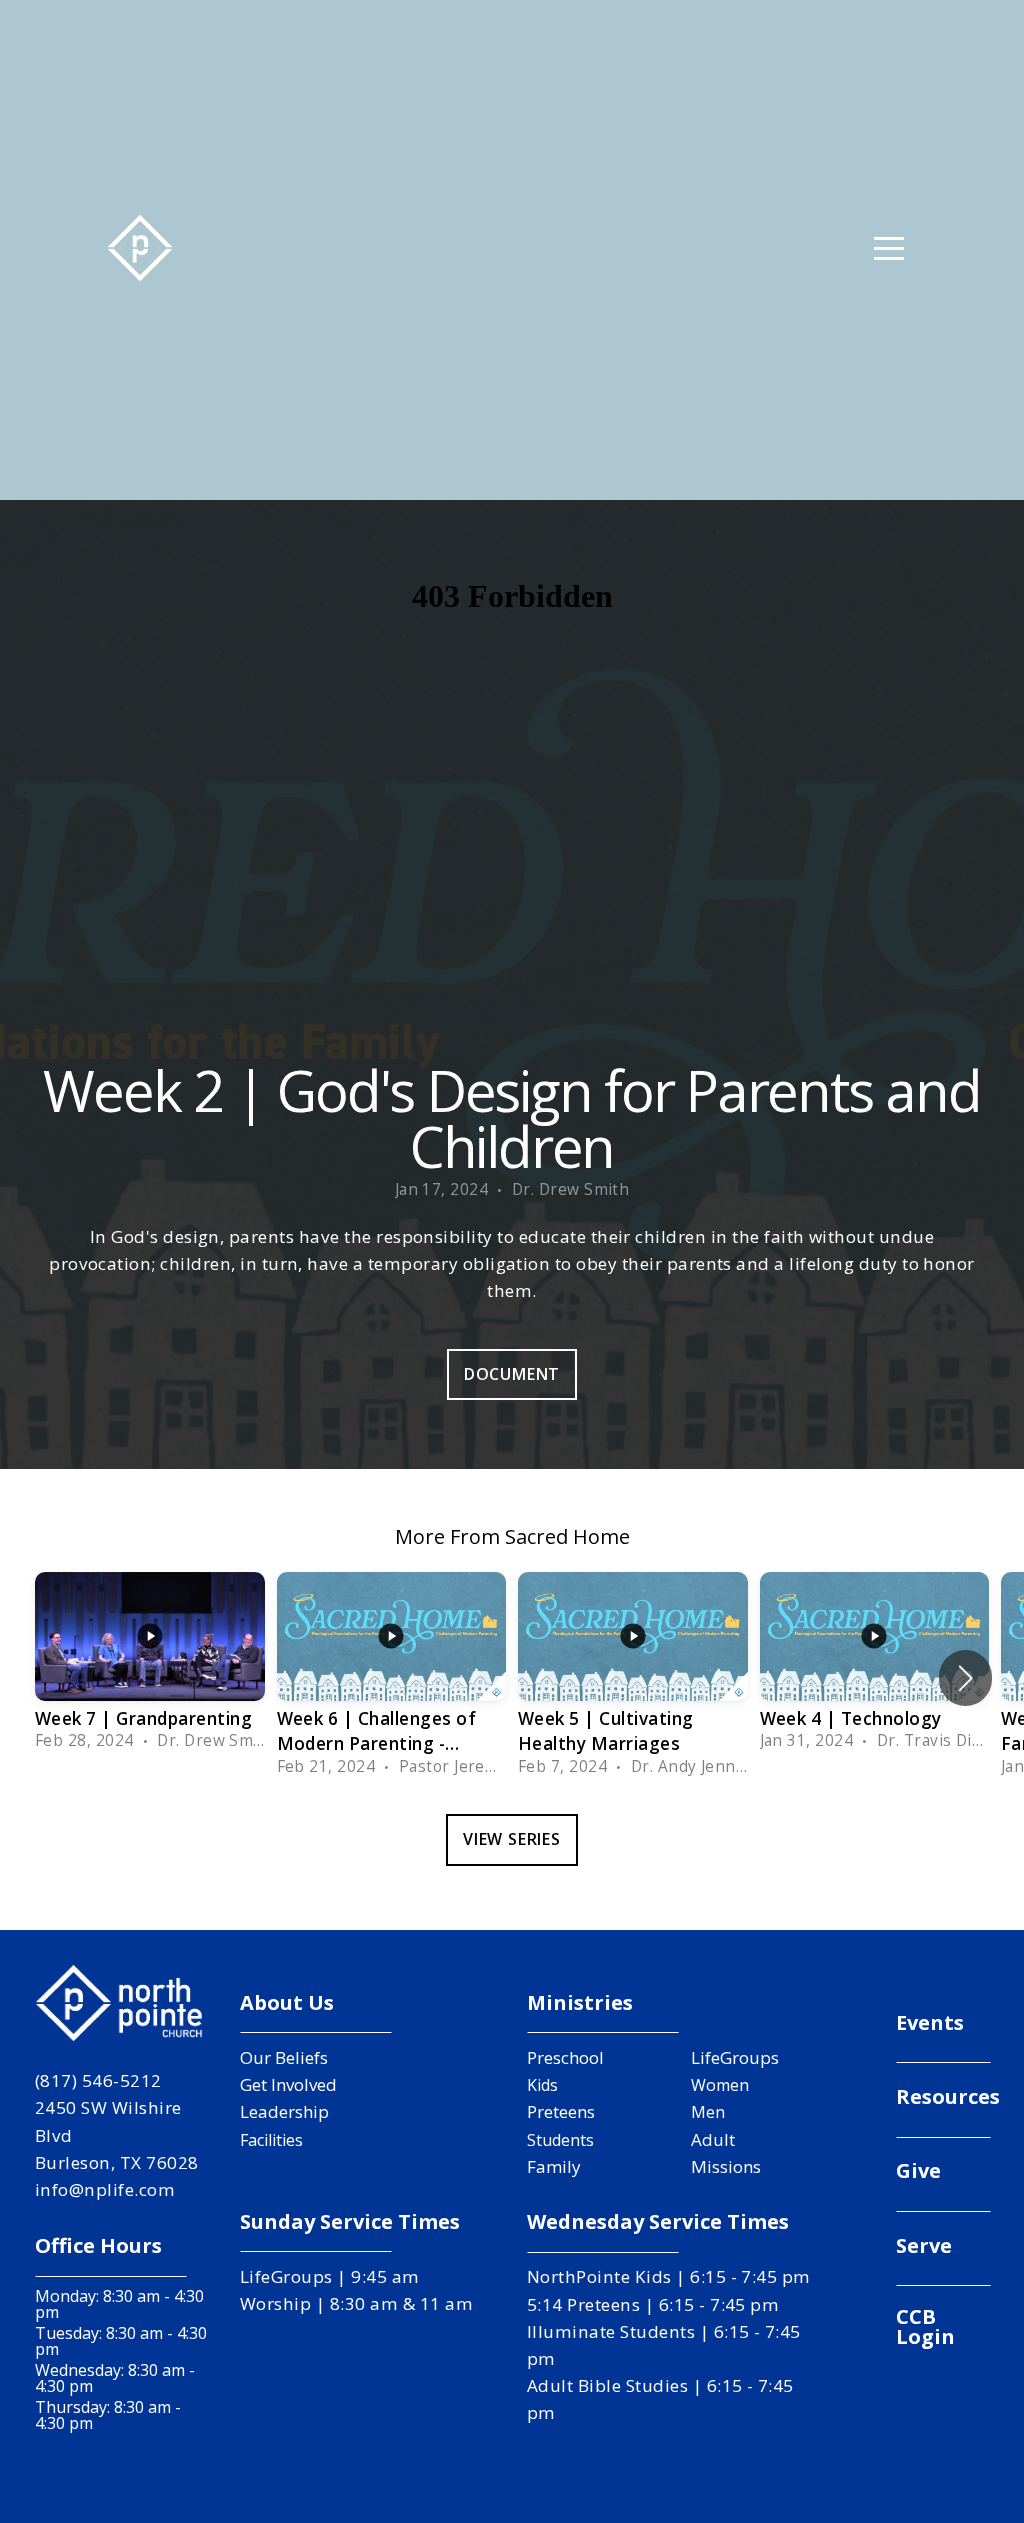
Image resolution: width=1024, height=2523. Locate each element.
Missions (726, 2166)
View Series (512, 1839)
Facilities (271, 2140)
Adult (713, 2139)
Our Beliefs (284, 2057)
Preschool (565, 2057)
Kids (542, 2085)
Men (708, 2112)
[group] (150, 1665)
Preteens (561, 2111)
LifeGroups (735, 2057)
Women (720, 2085)
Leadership (284, 2111)
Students (560, 2140)
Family (554, 2166)
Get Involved (288, 2084)
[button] (965, 1678)
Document (512, 1374)
